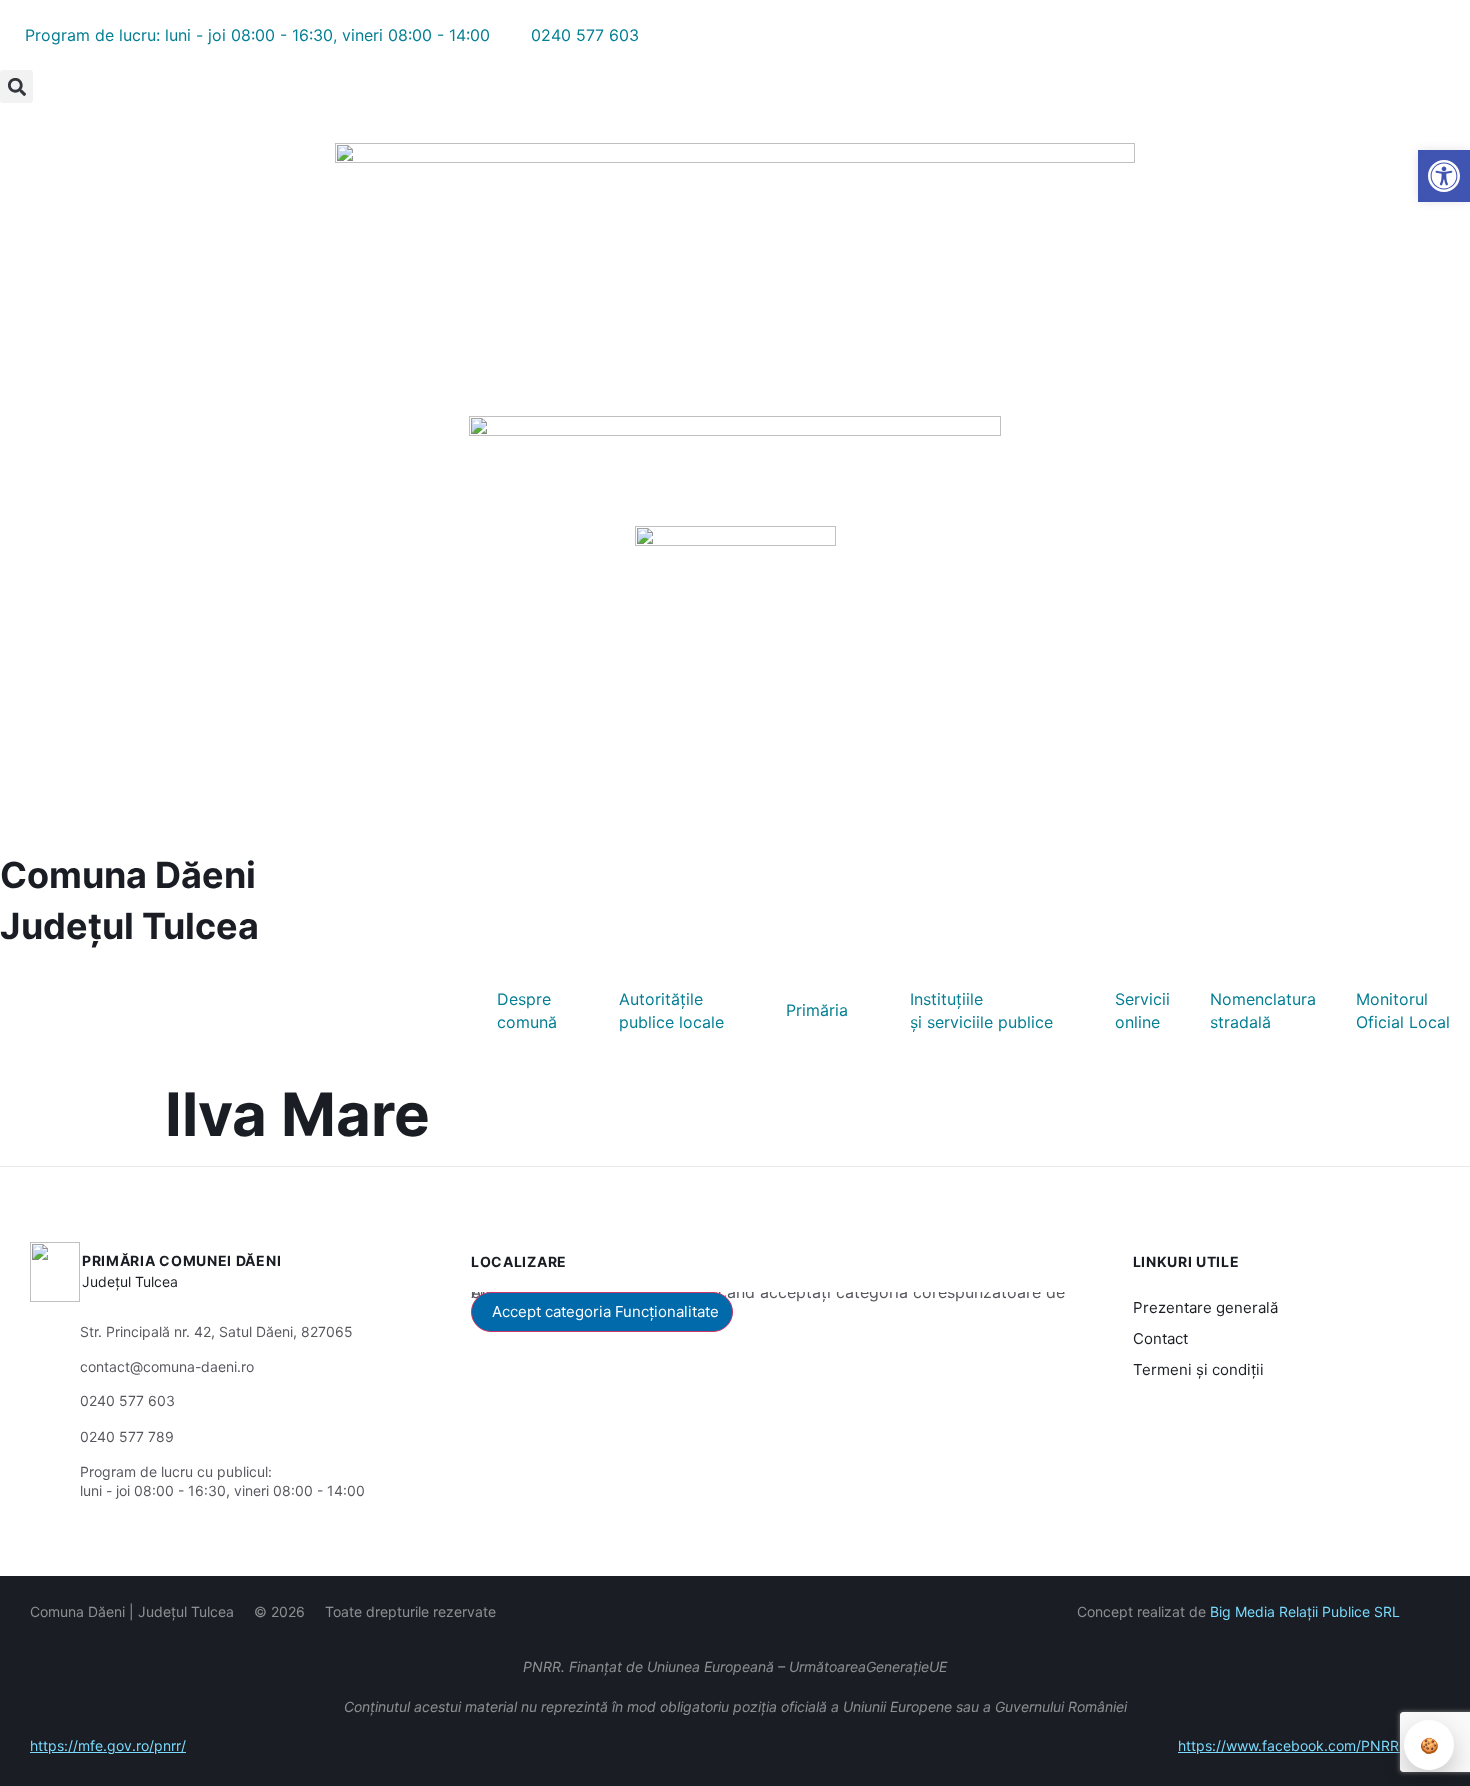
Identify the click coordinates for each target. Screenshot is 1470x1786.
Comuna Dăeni (128, 875)
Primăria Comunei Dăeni (181, 1260)
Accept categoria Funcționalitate (605, 1311)
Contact (1160, 1338)
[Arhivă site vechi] (12, 111)
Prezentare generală (1205, 1307)
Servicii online (1142, 1010)
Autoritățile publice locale (671, 1010)
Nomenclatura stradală (1263, 1010)
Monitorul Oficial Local (1403, 1010)
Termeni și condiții (1198, 1369)
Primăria (817, 1010)
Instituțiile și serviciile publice (981, 1010)
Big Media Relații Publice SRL (1305, 1611)
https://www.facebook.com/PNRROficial (1309, 1745)
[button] (16, 86)
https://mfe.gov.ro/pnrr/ (108, 1745)
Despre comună (527, 1010)
